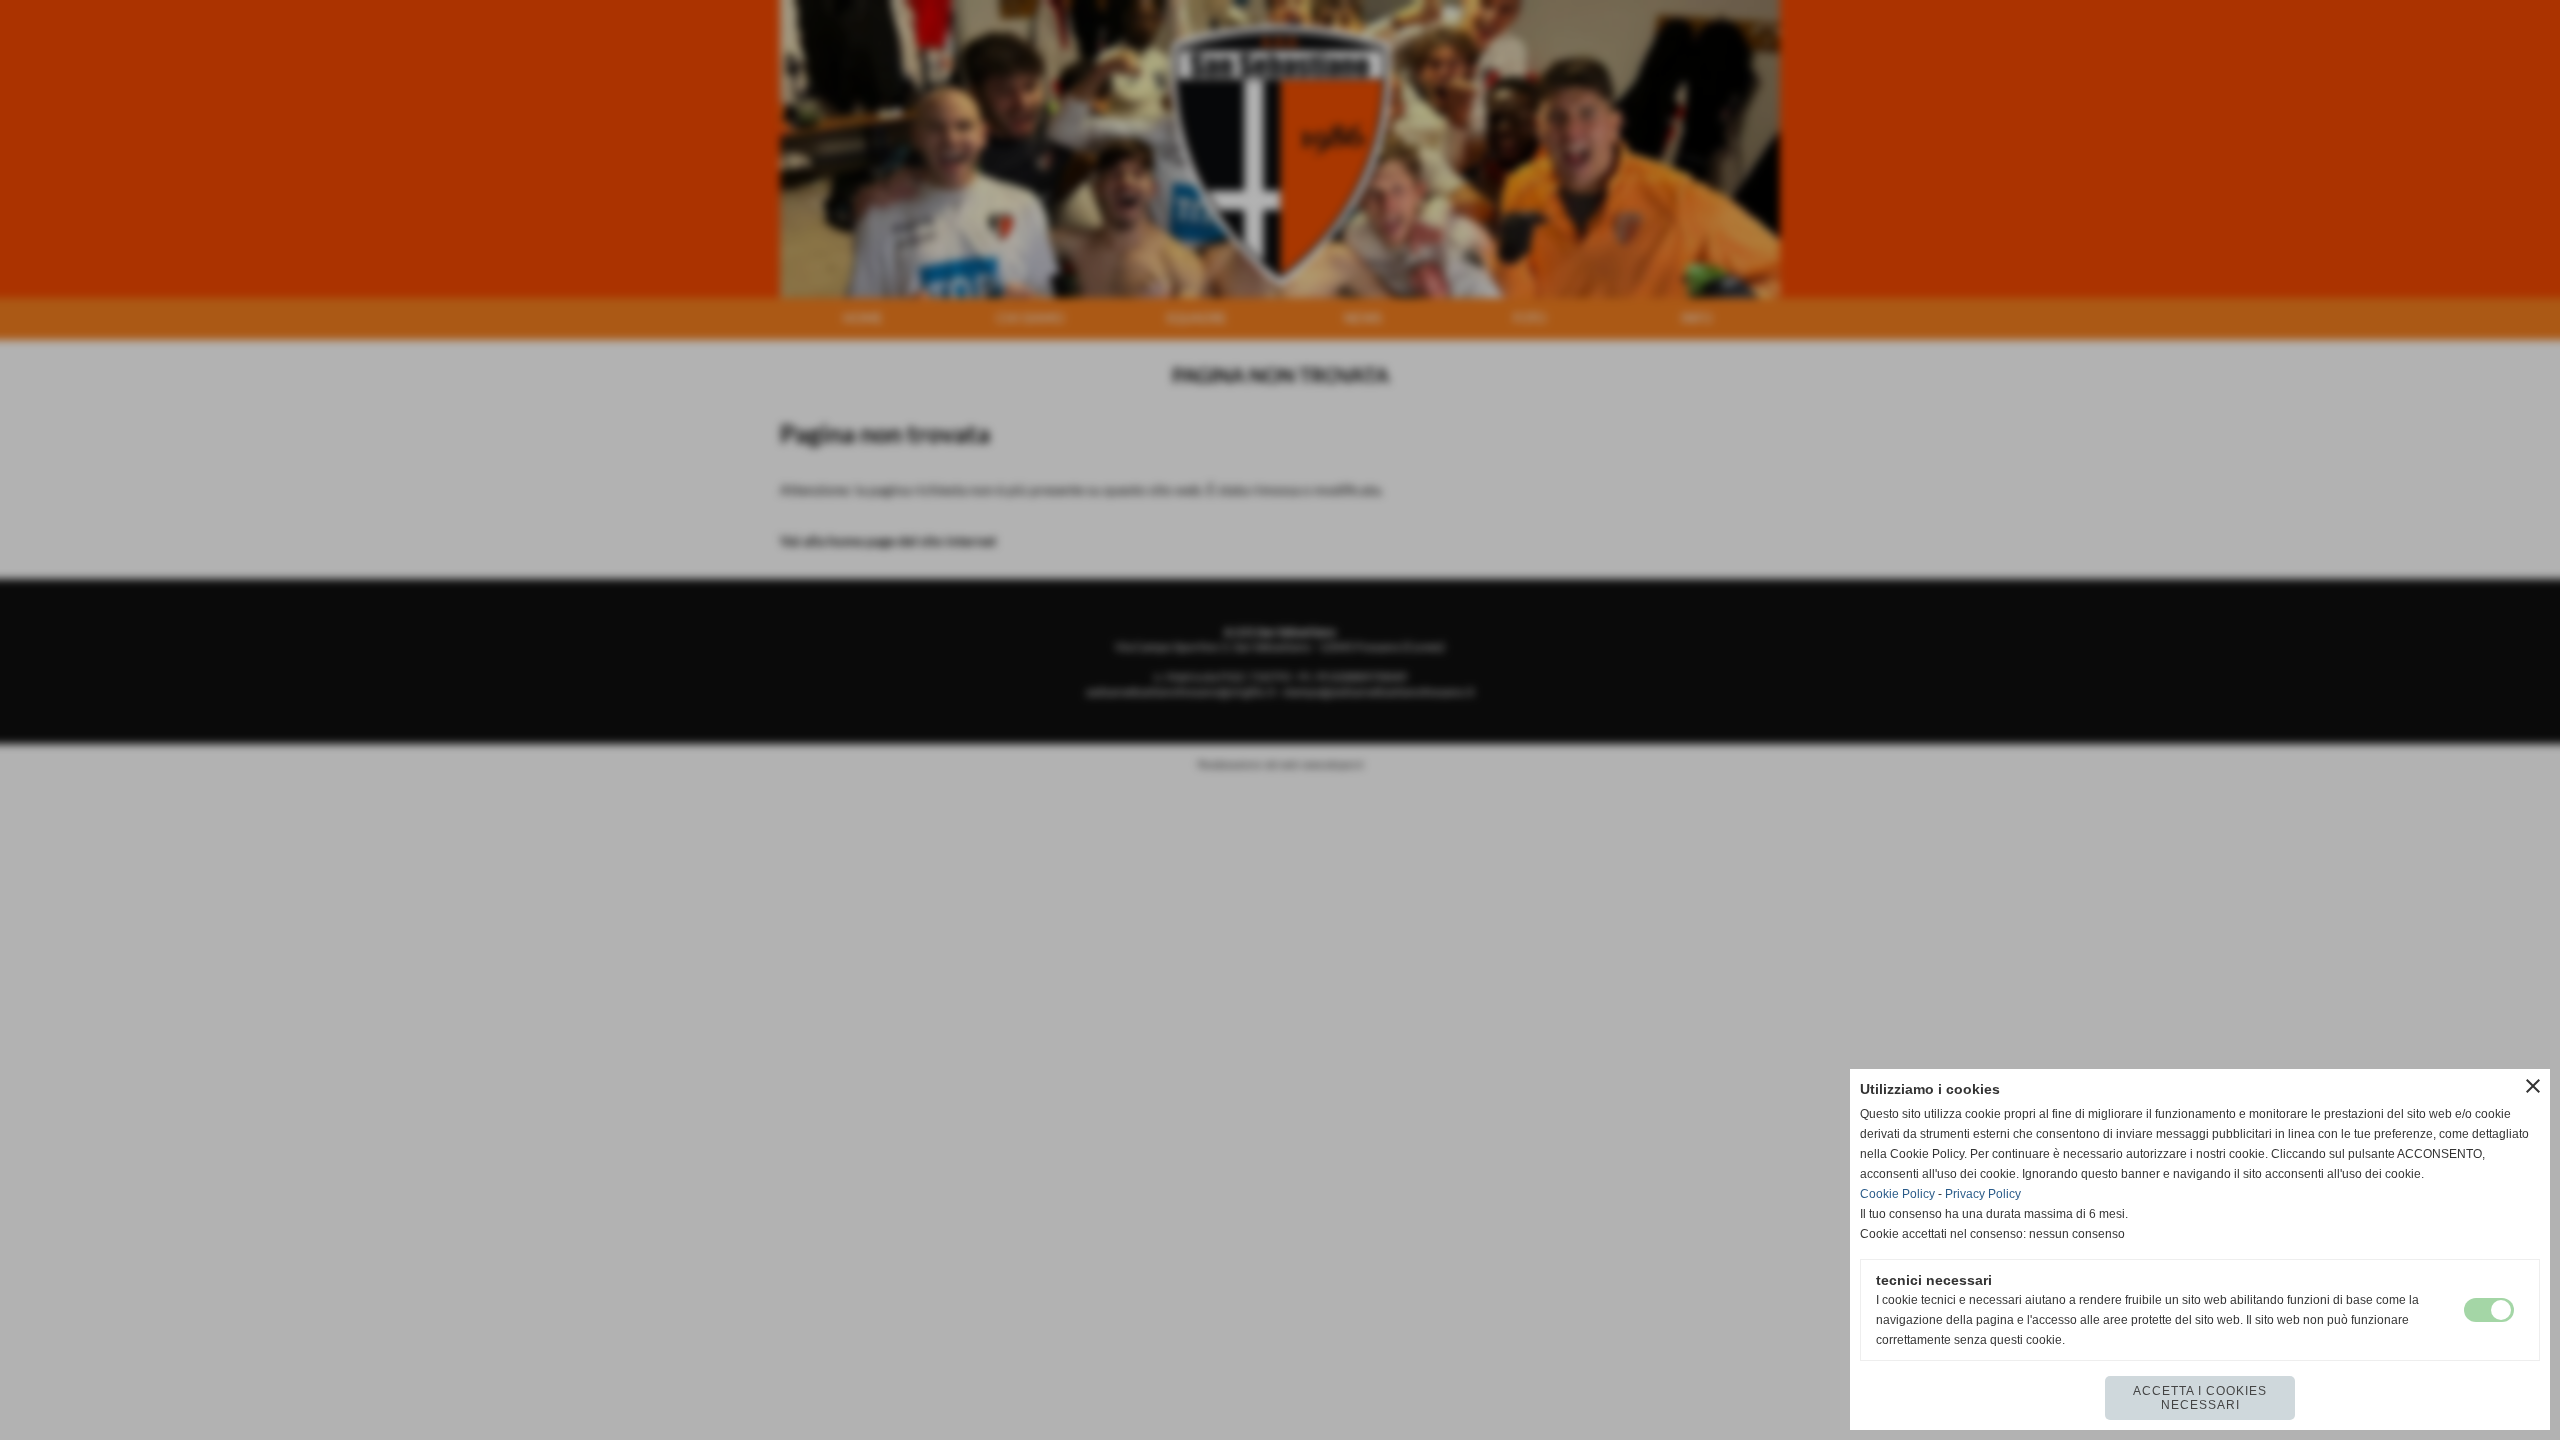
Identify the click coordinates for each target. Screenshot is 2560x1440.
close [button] (2533, 1086)
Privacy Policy (1983, 1194)
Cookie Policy (1897, 1194)
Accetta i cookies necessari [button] (2200, 1398)
